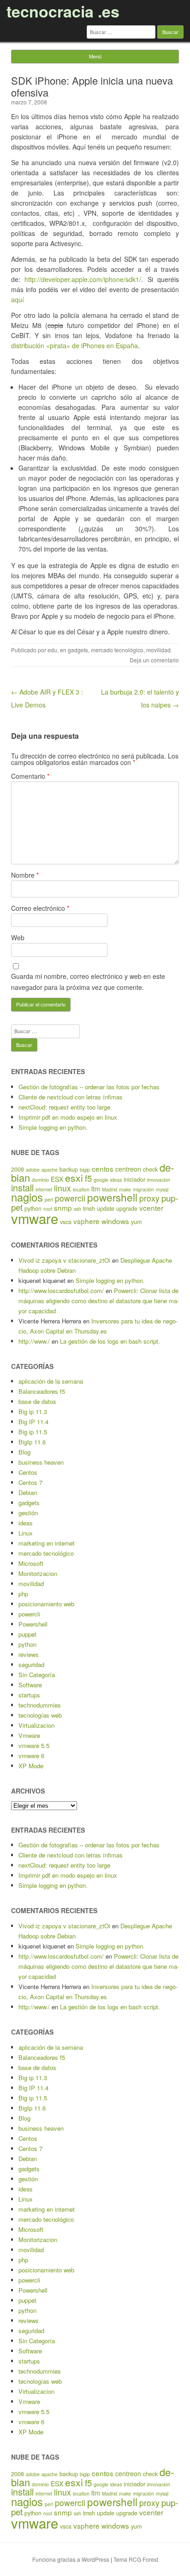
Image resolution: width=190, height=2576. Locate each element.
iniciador (134, 1179)
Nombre (25, 875)
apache (50, 1170)
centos (103, 1168)
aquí (18, 299)
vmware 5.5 (34, 1745)
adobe (33, 1170)
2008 (18, 1169)
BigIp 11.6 (32, 1442)
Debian (28, 1492)
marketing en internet (47, 1543)
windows (115, 1221)
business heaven (41, 1462)
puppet (27, 1634)
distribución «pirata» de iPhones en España (74, 345)
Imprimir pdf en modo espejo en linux (68, 1117)
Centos (28, 1472)
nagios (27, 1197)
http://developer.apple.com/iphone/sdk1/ (83, 279)
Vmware (29, 1735)
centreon (128, 1169)
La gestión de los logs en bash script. (110, 1341)
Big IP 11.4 (33, 1422)
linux (62, 1188)
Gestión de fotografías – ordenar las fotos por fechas (89, 1087)
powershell (112, 1197)
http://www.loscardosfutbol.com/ (61, 1291)
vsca (66, 1222)
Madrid (110, 1189)
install (22, 1187)
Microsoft (31, 1563)
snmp (63, 1207)
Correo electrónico (40, 908)
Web (18, 937)
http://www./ (34, 1341)
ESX (57, 1179)
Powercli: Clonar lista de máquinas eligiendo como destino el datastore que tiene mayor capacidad (99, 1301)
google (101, 1180)
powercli (70, 1198)
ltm (96, 1189)
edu (52, 650)
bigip (85, 1170)
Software (30, 1685)
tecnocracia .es (63, 11)
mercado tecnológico (117, 650)
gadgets (78, 650)
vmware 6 (31, 1756)
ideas (116, 1180)
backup (69, 1169)
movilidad (158, 650)
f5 (88, 1178)
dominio (40, 1180)
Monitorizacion (38, 1573)
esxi (74, 1178)
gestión (28, 1513)
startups (29, 1695)
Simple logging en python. (53, 1127)
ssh (77, 1209)
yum (136, 1222)
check (150, 1169)
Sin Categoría (37, 1675)
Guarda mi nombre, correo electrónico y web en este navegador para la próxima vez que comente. (88, 982)
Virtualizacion (36, 1725)
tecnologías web (40, 1715)
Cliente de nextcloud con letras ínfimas (71, 1097)
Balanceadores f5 (42, 1391)
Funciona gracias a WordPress (71, 2559)
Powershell (33, 1624)
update (106, 1208)
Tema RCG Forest (136, 2559)
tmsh (89, 1208)
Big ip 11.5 (33, 1432)
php (23, 1594)
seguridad (31, 1665)
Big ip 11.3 (33, 1412)
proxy (149, 1198)
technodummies (40, 1705)
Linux (26, 1533)
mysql (162, 1189)
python (27, 1644)
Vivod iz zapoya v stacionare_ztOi (64, 1260)
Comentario (30, 776)
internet (44, 1189)
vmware (35, 1218)
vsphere (86, 1221)
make (125, 1189)
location (81, 1189)
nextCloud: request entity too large (64, 1107)
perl (49, 1199)
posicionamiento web (46, 1604)
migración (143, 1189)
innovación (159, 1180)
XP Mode (31, 1766)
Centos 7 (30, 1482)
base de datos (37, 1401)
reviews (29, 1654)
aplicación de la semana (51, 1381)
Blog (24, 1452)
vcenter (151, 1207)
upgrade (127, 1208)
